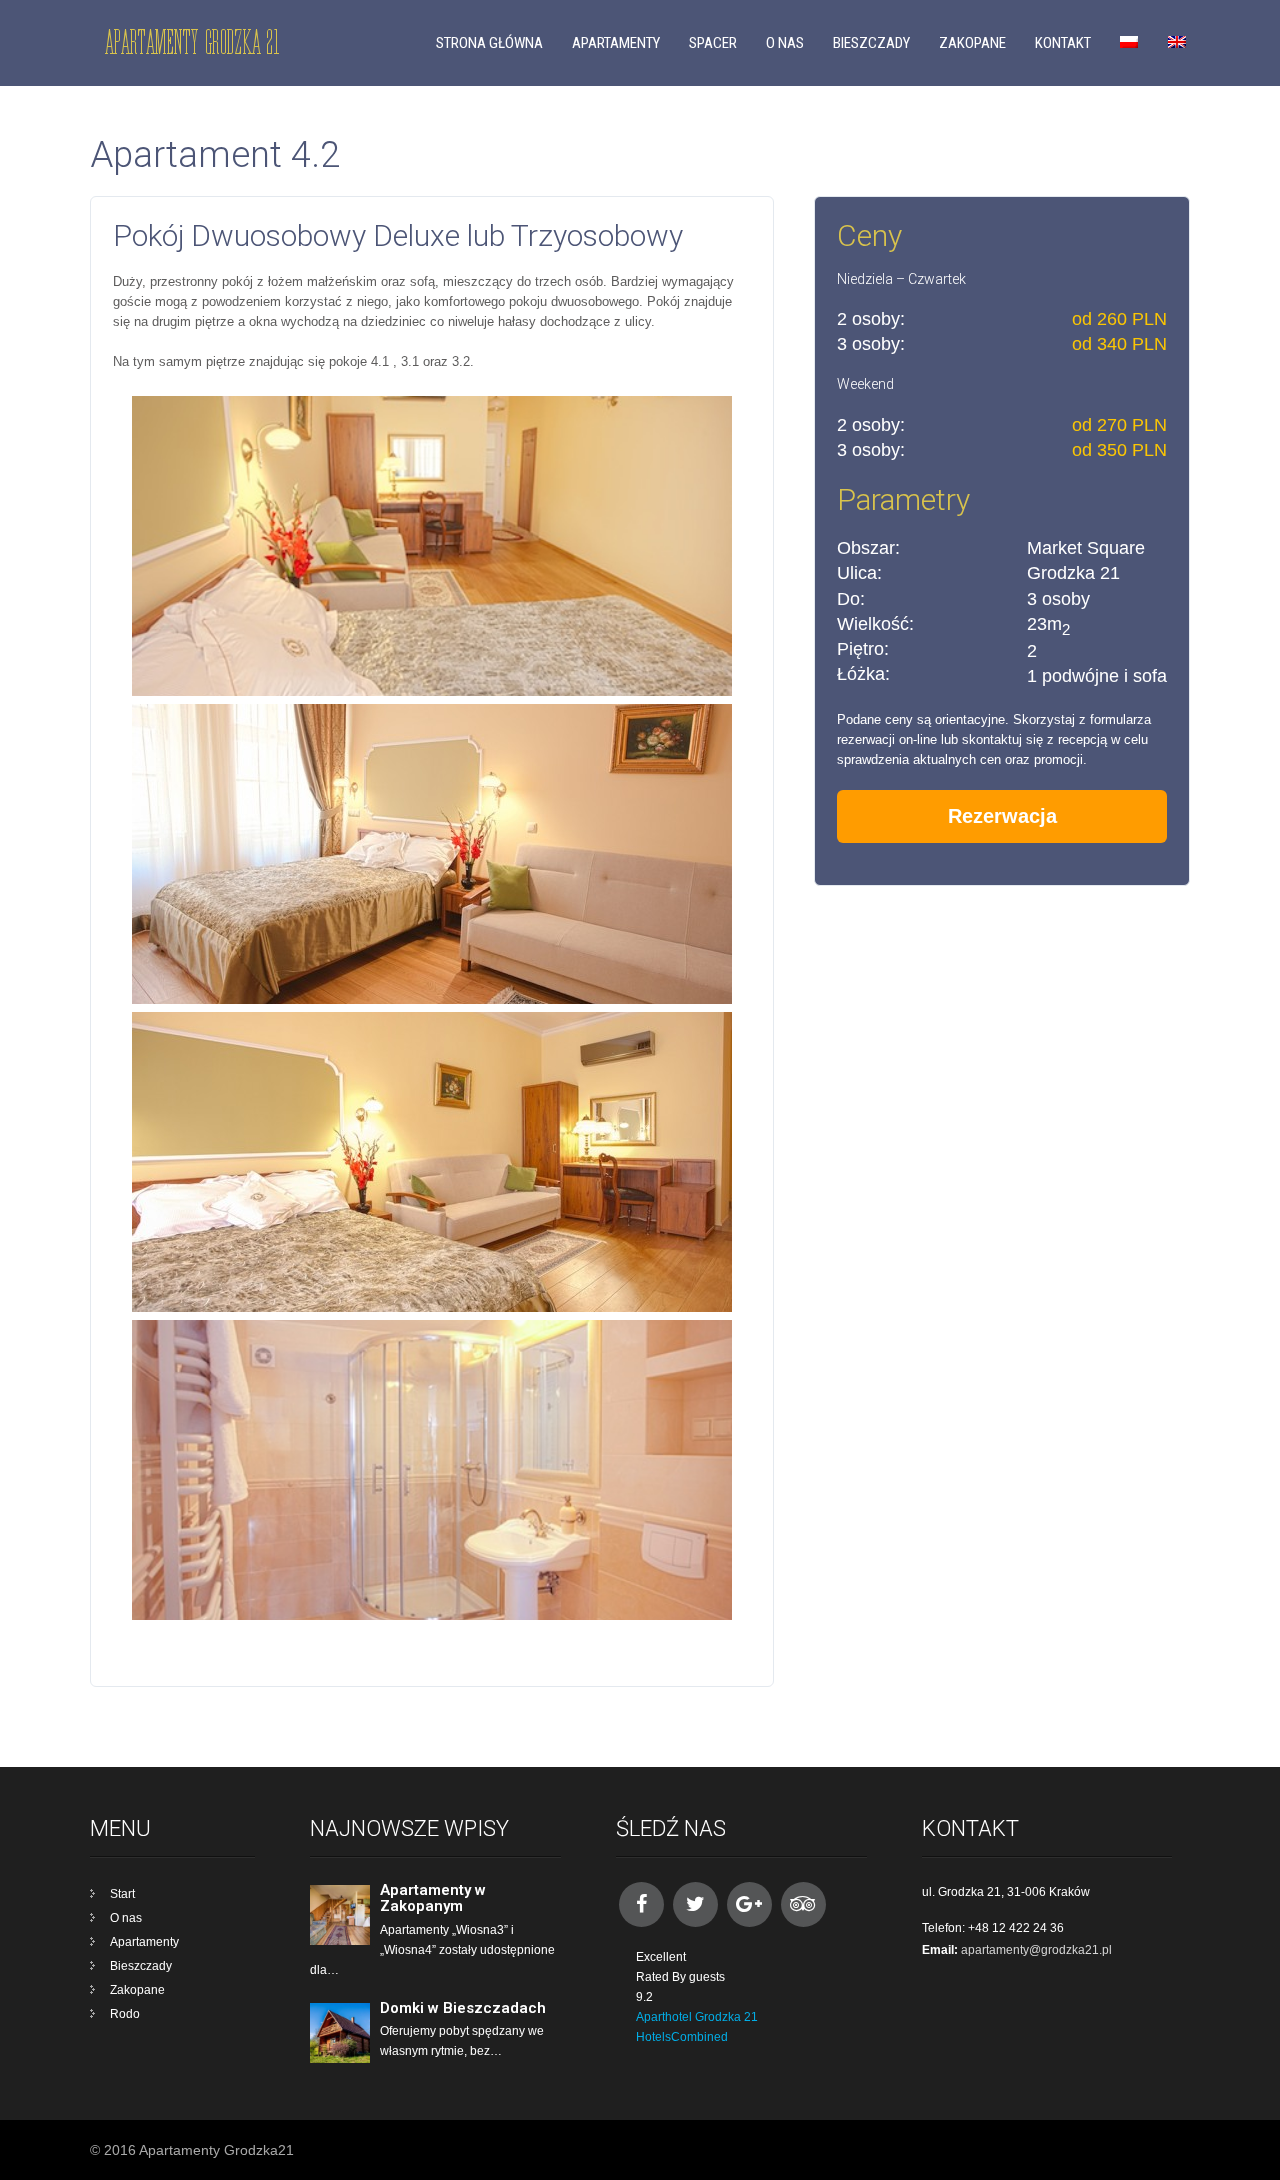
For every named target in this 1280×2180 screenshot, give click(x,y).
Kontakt (1063, 43)
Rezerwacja (1002, 816)
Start (122, 1894)
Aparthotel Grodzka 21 (697, 2017)
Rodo (125, 2014)
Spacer (713, 43)
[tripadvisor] (803, 1904)
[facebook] (641, 1904)
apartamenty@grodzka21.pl (1036, 1950)
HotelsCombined (682, 2037)
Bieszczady (871, 43)
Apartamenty (616, 43)
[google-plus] (749, 1904)
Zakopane (972, 43)
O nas (785, 43)
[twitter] (695, 1904)
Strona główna (489, 43)
